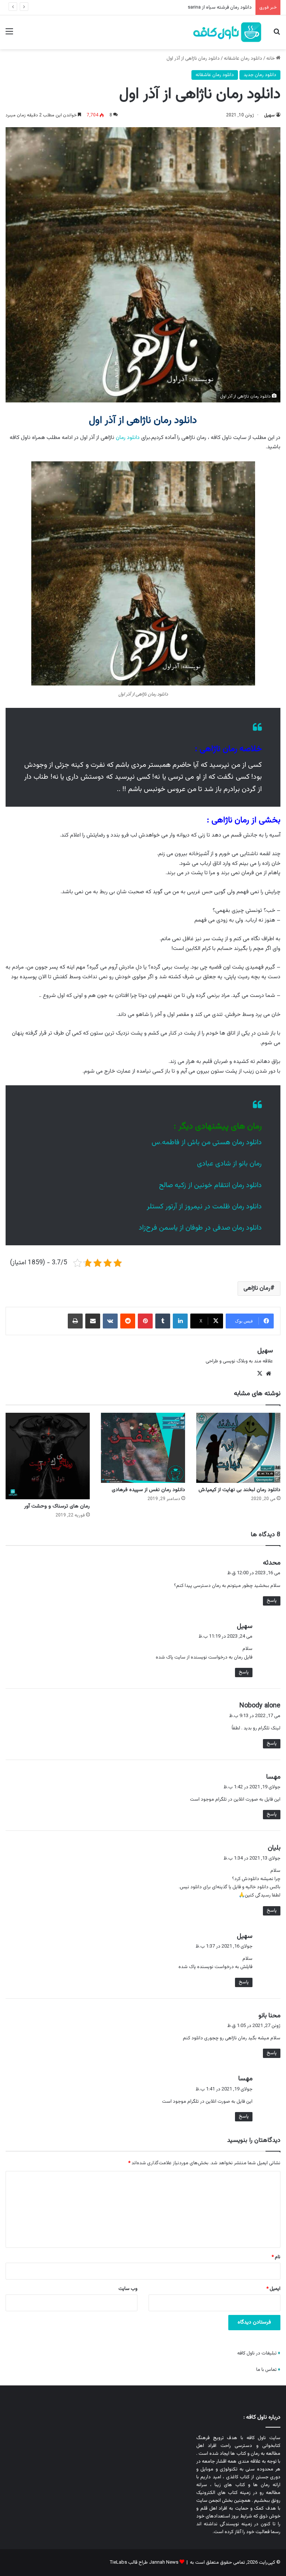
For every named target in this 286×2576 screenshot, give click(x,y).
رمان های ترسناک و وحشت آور (57, 1506)
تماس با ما (266, 2370)
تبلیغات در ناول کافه (257, 2353)
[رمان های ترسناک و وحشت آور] (48, 1456)
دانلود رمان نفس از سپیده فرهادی (148, 1490)
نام (276, 2257)
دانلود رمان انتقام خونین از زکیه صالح (210, 1185)
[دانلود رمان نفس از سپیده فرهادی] (143, 1448)
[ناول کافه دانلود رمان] (228, 32)
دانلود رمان (128, 438)
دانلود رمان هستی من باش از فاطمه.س (207, 1143)
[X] (260, 1374)
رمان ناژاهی (257, 1288)
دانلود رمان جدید (260, 75)
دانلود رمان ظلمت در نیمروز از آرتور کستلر (204, 1207)
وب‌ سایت (128, 2289)
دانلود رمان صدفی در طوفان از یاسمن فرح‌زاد (200, 1228)
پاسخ (272, 1601)
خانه (271, 59)
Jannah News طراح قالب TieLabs (144, 2563)
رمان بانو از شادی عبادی (229, 1164)
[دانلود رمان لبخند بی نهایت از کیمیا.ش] (238, 1448)
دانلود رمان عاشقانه (243, 59)
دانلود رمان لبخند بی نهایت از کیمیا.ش (239, 1490)
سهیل (269, 115)
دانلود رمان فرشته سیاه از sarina (220, 7)
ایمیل (273, 2289)
